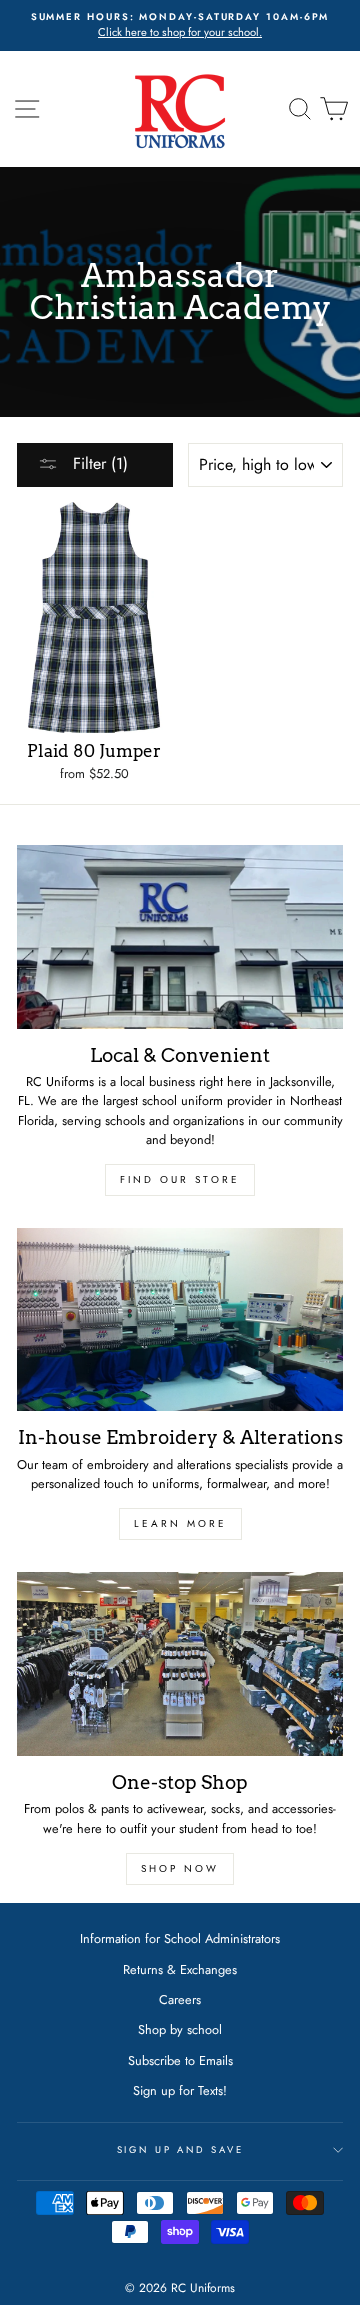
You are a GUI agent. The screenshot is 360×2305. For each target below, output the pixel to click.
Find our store (180, 1179)
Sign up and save (180, 2150)
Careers (180, 1999)
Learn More (180, 1523)
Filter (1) (98, 463)
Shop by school (180, 2029)
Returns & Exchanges (180, 1969)
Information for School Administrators (180, 1938)
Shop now (180, 1868)
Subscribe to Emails (180, 2060)
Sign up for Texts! (180, 2090)
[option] (180, 25)
